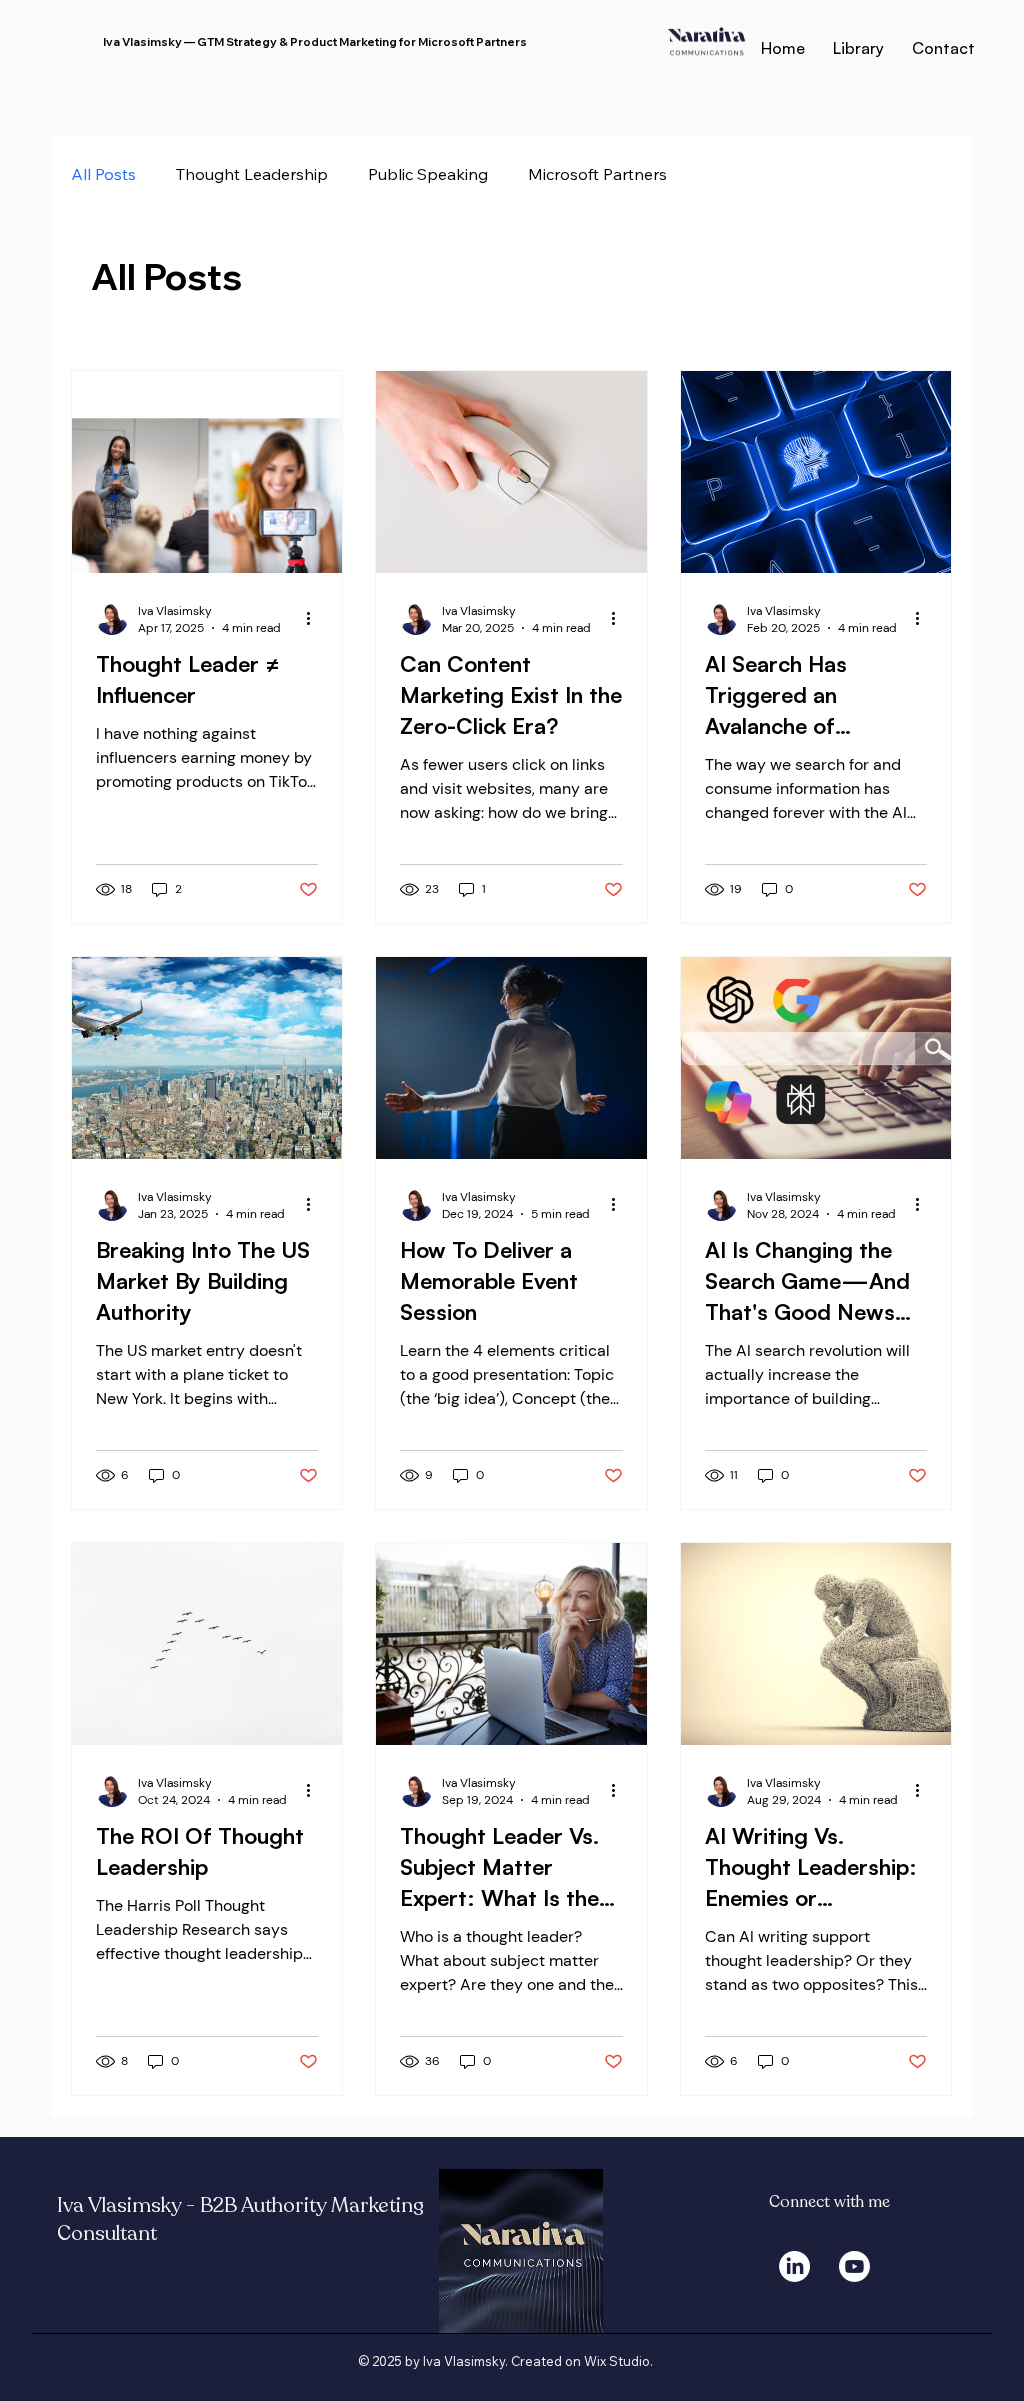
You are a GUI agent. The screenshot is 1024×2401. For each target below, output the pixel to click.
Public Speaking (428, 174)
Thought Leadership (252, 174)
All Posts (103, 174)
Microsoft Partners (597, 174)
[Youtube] (854, 2266)
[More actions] (315, 619)
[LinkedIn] (794, 2266)
